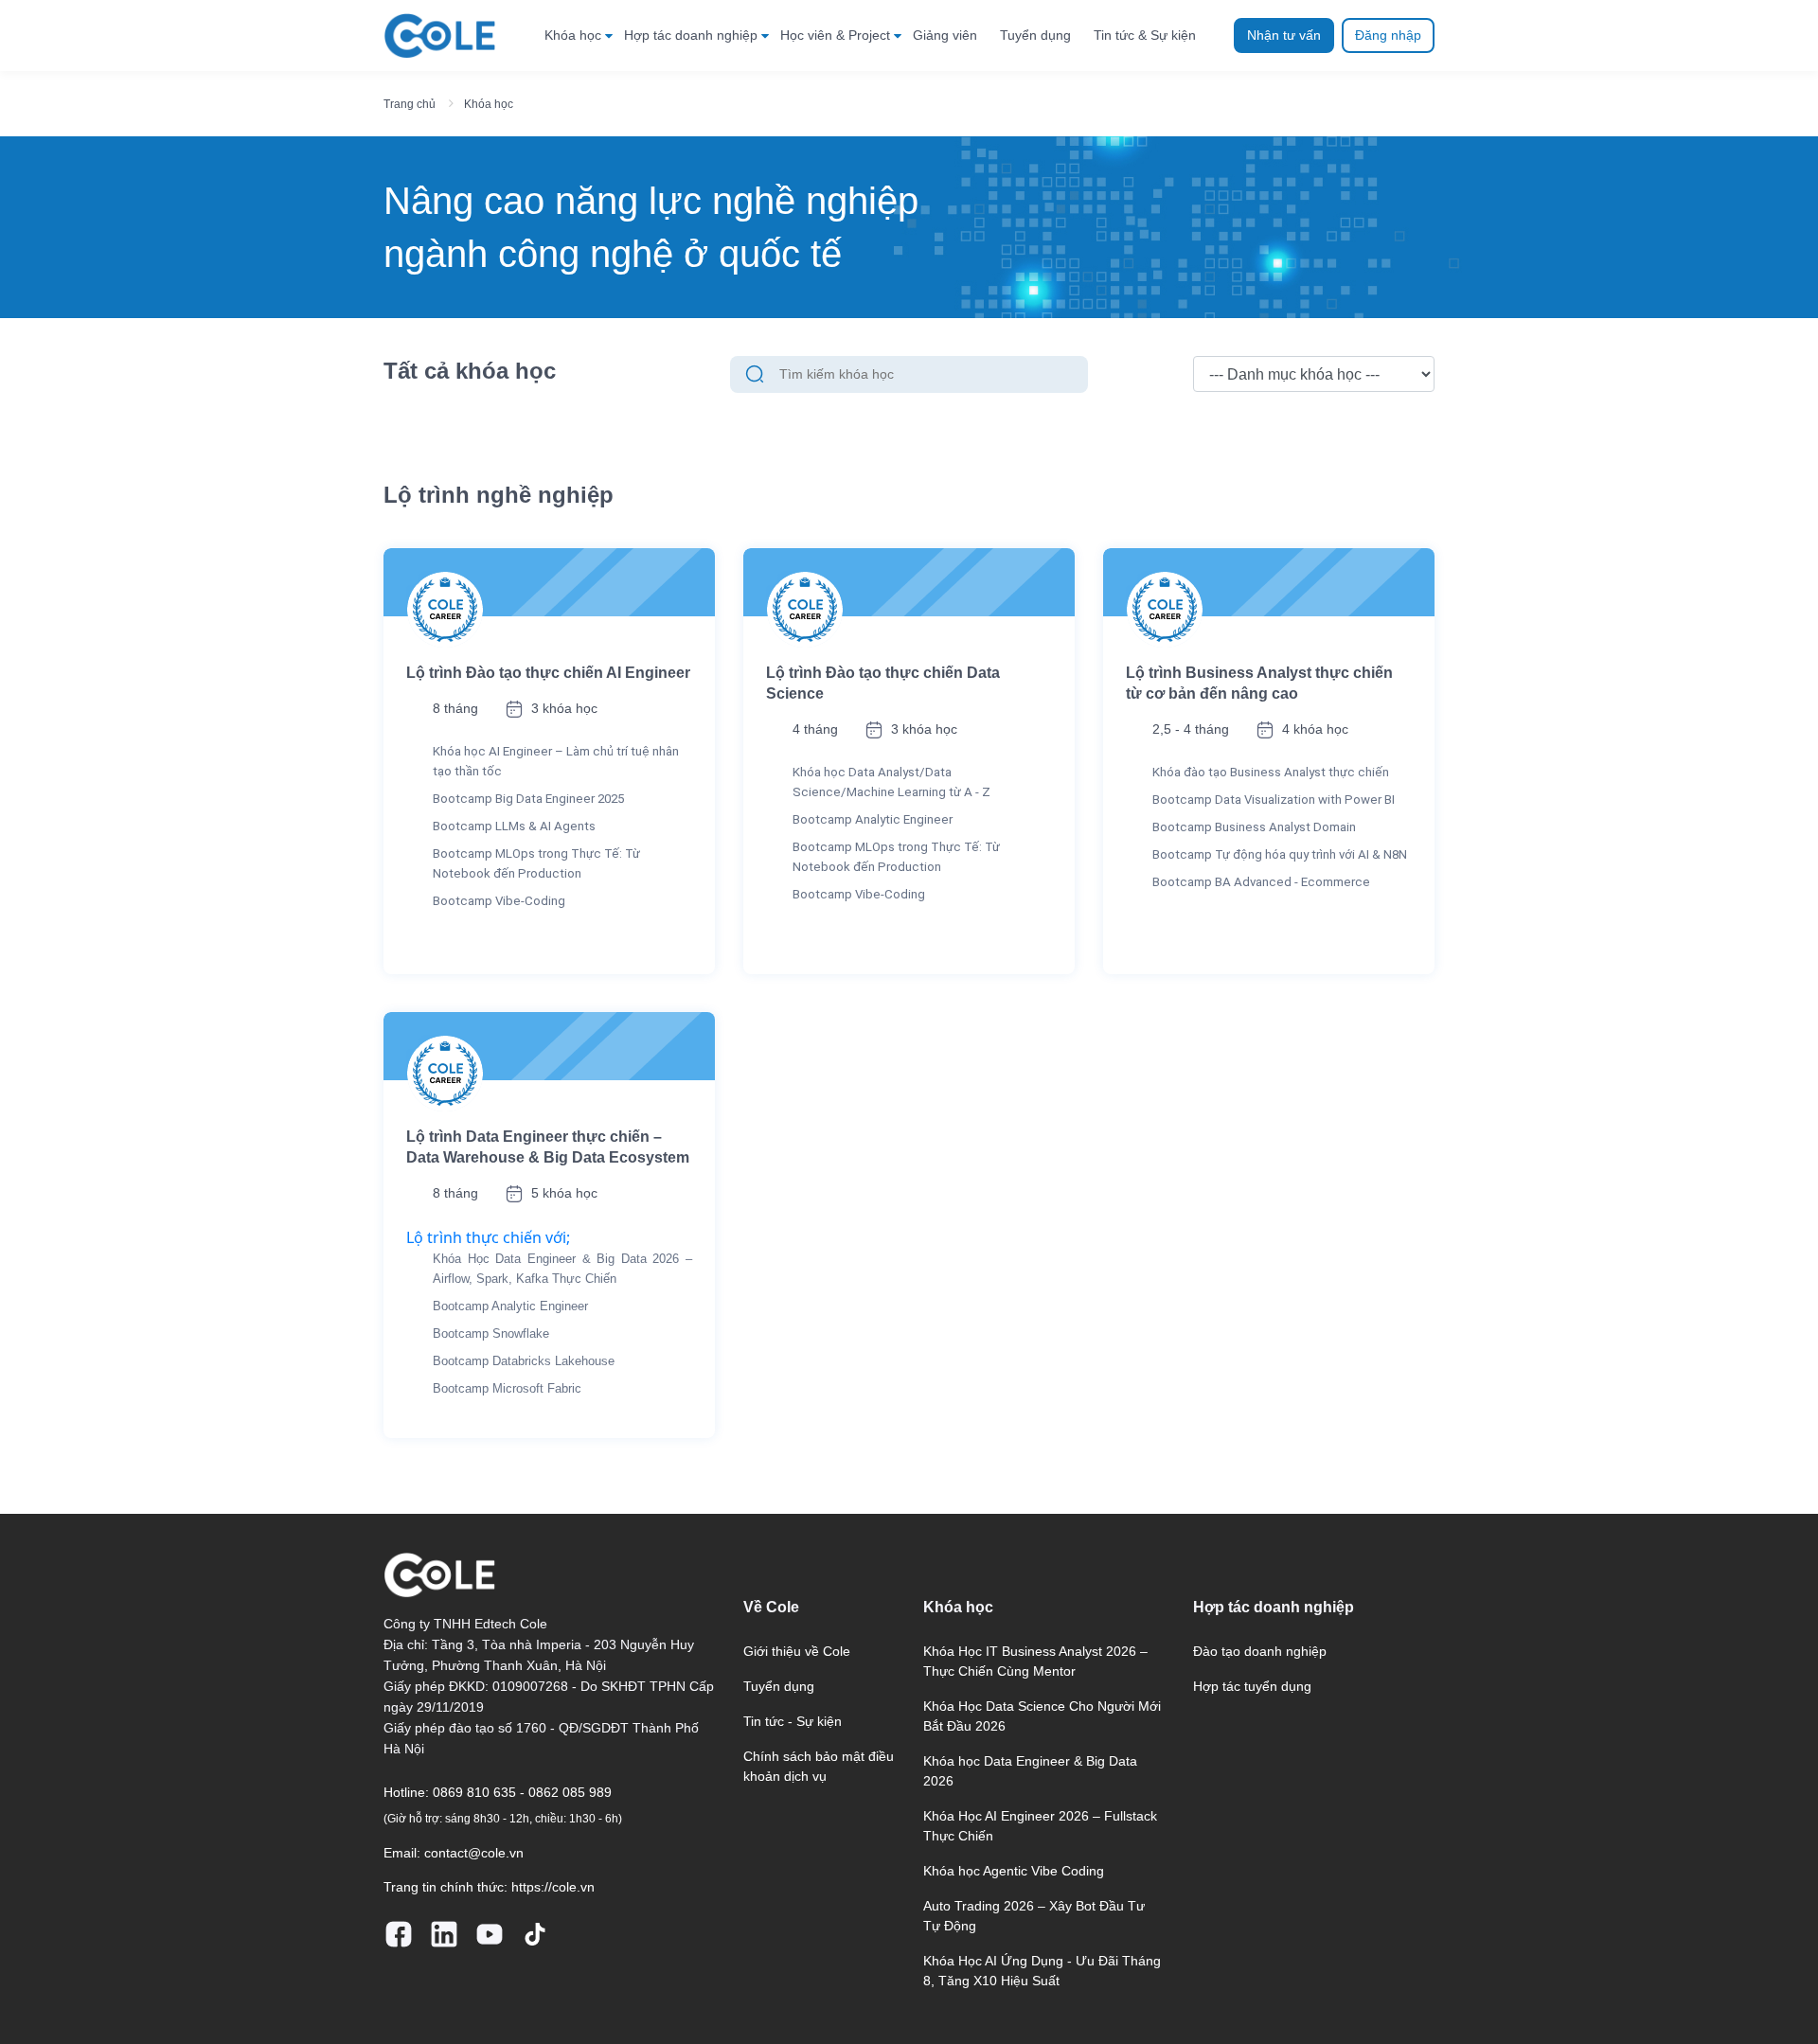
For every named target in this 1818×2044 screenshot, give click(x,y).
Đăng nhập (1388, 35)
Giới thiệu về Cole (797, 1651)
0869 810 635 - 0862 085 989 (522, 1792)
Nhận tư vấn (1284, 35)
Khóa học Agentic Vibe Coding (1014, 1871)
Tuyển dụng (1035, 35)
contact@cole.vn (474, 1853)
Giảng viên (945, 35)
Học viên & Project (835, 35)
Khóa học (573, 35)
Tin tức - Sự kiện (793, 1721)
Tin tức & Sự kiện (1145, 35)
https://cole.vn (553, 1887)
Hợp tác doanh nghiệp (691, 35)
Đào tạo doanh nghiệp (1260, 1651)
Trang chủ (410, 104)
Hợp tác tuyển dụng (1252, 1686)
